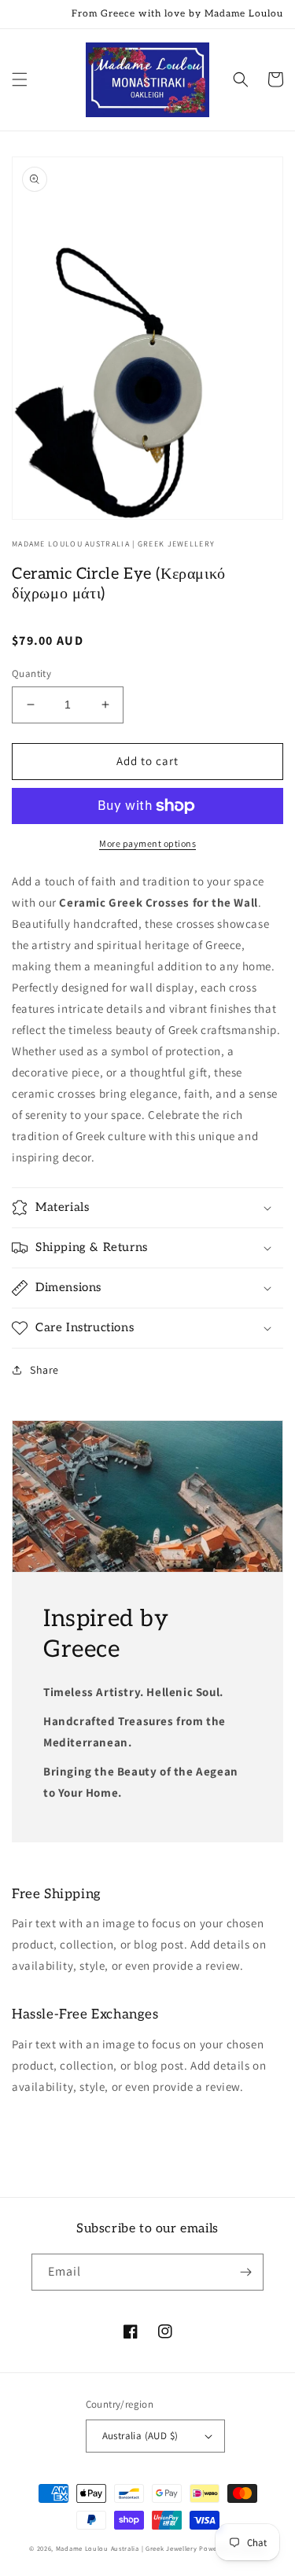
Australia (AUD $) (140, 2436)
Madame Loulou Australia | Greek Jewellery (127, 2548)
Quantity (31, 673)
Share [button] (44, 1370)
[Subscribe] (245, 2272)
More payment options (147, 843)
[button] (20, 79)
